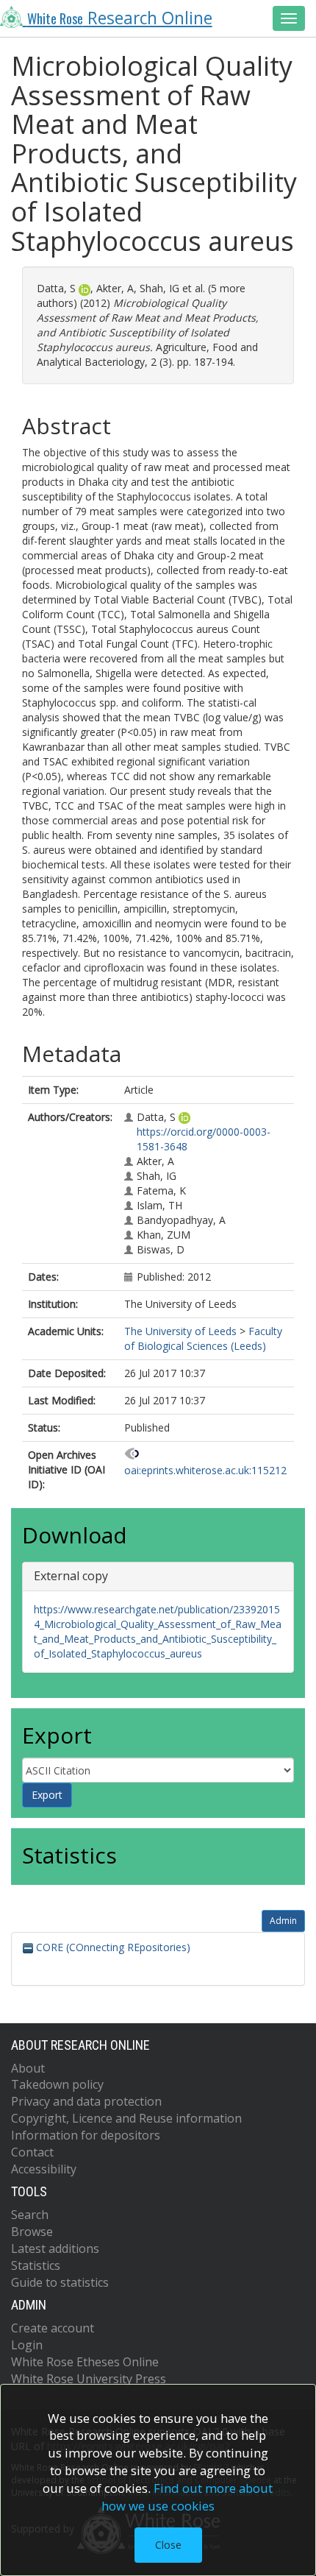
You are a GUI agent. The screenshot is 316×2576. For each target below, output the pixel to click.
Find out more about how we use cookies (187, 2497)
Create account (53, 2328)
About (28, 2068)
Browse (32, 2232)
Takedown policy (57, 2084)
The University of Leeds (180, 1331)
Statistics (36, 2265)
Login (27, 2345)
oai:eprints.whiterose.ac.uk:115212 (205, 1470)
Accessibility (44, 2169)
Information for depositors (86, 2135)
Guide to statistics (60, 2282)
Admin (283, 1921)
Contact (32, 2152)
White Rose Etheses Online (85, 2362)
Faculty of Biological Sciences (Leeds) (203, 1338)
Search (30, 2215)
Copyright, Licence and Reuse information (126, 2118)
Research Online (120, 18)
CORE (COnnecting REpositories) (112, 1947)
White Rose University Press (89, 2379)
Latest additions (55, 2248)
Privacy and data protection (86, 2101)
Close (168, 2545)
